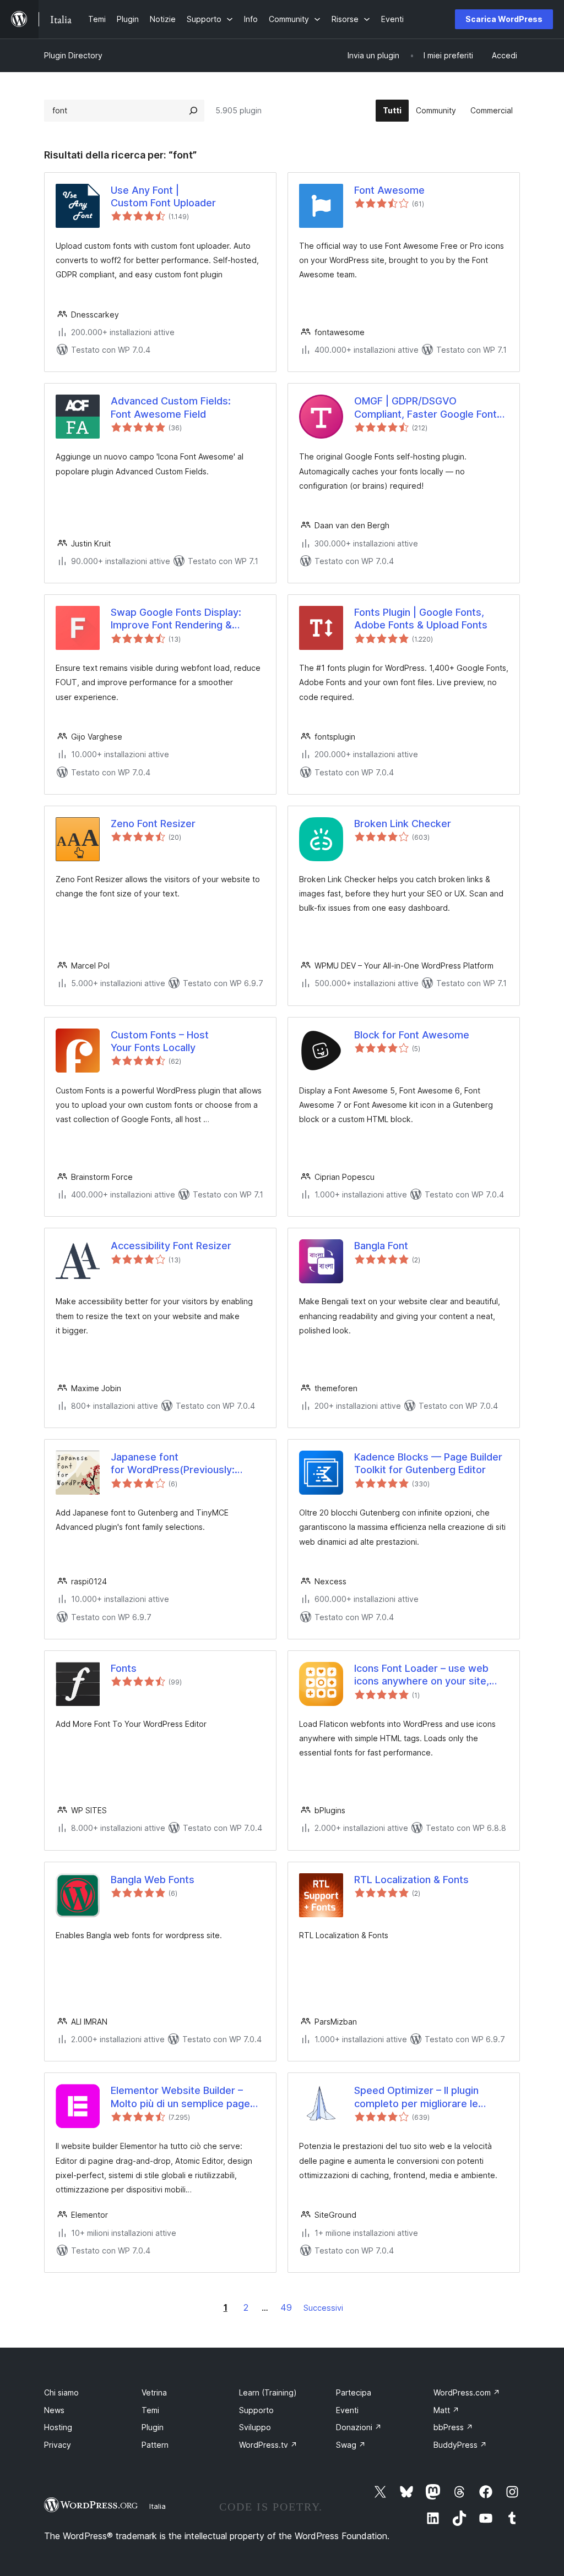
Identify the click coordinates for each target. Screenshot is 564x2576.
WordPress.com (467, 2392)
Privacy (58, 2445)
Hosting (58, 2427)
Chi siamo (61, 2392)
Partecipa (354, 2392)
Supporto (256, 2410)
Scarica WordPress (504, 19)
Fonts (124, 1668)
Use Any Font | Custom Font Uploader (163, 196)
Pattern (155, 2445)
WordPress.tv (268, 2445)
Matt (446, 2410)
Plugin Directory (73, 55)
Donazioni (359, 2427)
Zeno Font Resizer (153, 824)
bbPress (453, 2427)
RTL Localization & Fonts (411, 1880)
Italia (158, 2506)
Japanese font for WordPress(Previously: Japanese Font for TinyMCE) (177, 1464)
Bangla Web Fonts (153, 1880)
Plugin (153, 2427)
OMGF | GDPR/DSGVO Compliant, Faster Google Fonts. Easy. (430, 408)
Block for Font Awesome (412, 1035)
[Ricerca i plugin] (193, 111)
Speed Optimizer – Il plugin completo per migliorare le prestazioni (416, 2097)
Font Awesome (389, 190)
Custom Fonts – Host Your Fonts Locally (160, 1041)
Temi (150, 2410)
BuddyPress (460, 2445)
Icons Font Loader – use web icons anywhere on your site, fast (422, 1675)
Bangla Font (381, 1246)
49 (286, 2307)
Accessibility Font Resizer (171, 1246)
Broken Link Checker (403, 824)
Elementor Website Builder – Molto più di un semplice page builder (180, 2097)
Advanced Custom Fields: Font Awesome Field (171, 407)
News (54, 2410)
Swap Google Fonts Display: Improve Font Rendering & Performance (176, 619)
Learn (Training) (268, 2392)
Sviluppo (255, 2427)
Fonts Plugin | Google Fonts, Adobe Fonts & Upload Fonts (421, 619)
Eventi (347, 2410)
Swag (351, 2445)
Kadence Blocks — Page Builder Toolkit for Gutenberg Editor (428, 1463)
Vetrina (154, 2392)
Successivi (323, 2308)
